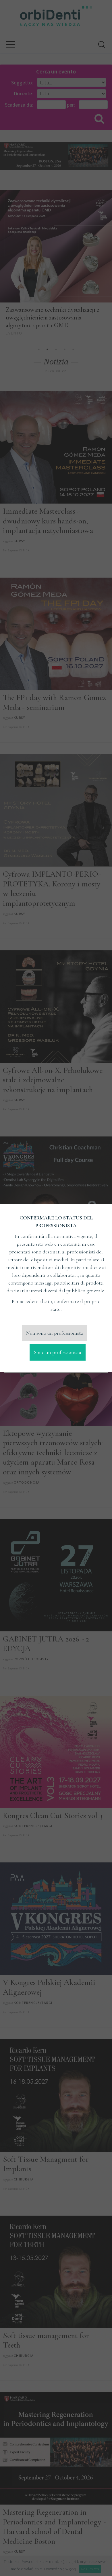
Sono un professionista (58, 1352)
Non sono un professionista (55, 1333)
